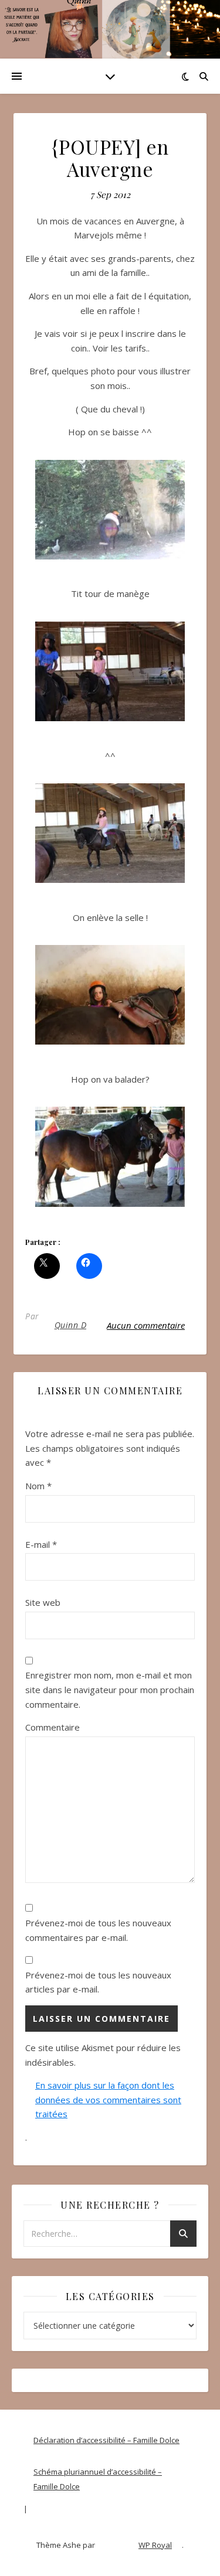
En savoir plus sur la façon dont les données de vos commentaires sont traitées (108, 2099)
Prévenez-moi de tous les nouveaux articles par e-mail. (98, 1982)
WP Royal (155, 2545)
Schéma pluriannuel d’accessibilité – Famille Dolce (98, 2479)
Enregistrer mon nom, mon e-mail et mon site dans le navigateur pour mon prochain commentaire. (110, 1689)
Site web (43, 1602)
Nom (38, 1486)
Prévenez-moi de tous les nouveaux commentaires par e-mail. (98, 1930)
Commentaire (53, 1727)
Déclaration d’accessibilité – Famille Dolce (106, 2440)
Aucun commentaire (146, 1325)
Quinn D (71, 1325)
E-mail (41, 1544)
